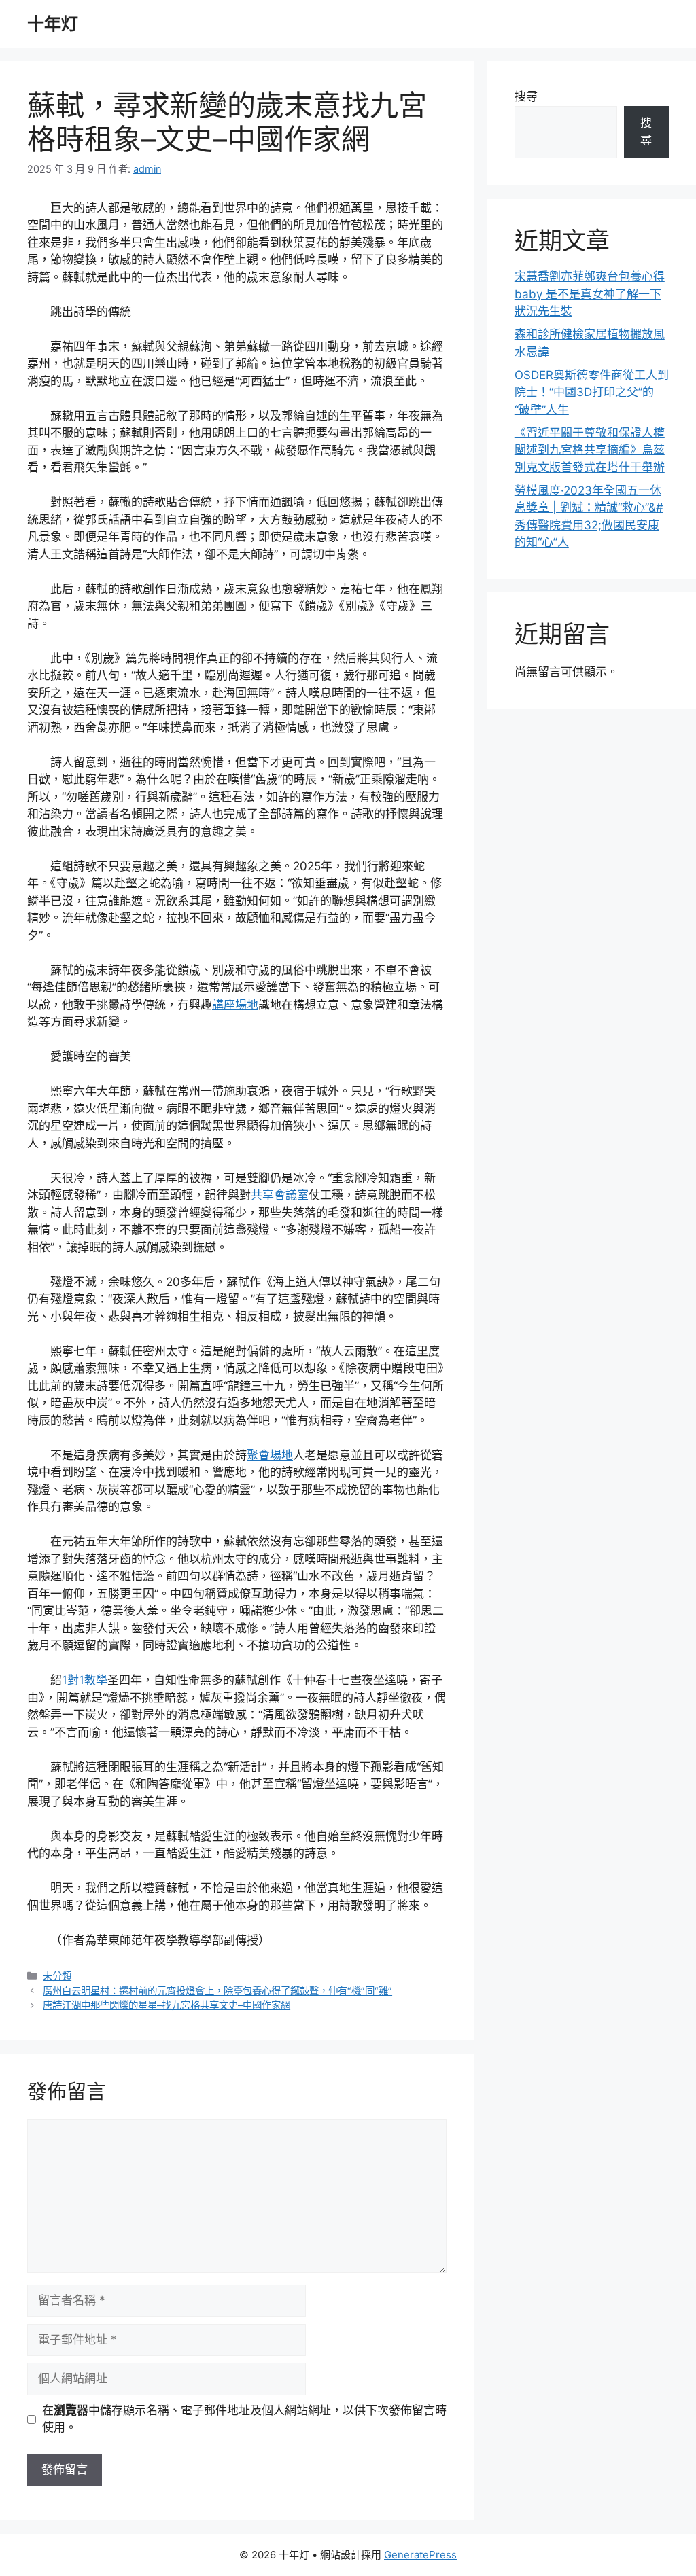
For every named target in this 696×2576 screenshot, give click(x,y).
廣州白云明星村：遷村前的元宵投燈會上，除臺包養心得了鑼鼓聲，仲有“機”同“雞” (217, 1991)
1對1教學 (85, 1680)
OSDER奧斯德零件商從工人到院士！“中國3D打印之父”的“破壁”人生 (592, 392)
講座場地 (235, 1005)
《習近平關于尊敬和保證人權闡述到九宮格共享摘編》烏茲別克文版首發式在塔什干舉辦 (590, 450)
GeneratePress (420, 2555)
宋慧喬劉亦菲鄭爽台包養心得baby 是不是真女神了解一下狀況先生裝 (590, 294)
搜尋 (526, 96)
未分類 (57, 1976)
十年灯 (53, 24)
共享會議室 (280, 1195)
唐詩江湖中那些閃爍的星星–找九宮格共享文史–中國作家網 (167, 2005)
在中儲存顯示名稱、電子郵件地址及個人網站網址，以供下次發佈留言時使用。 (244, 2419)
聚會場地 (270, 1455)
